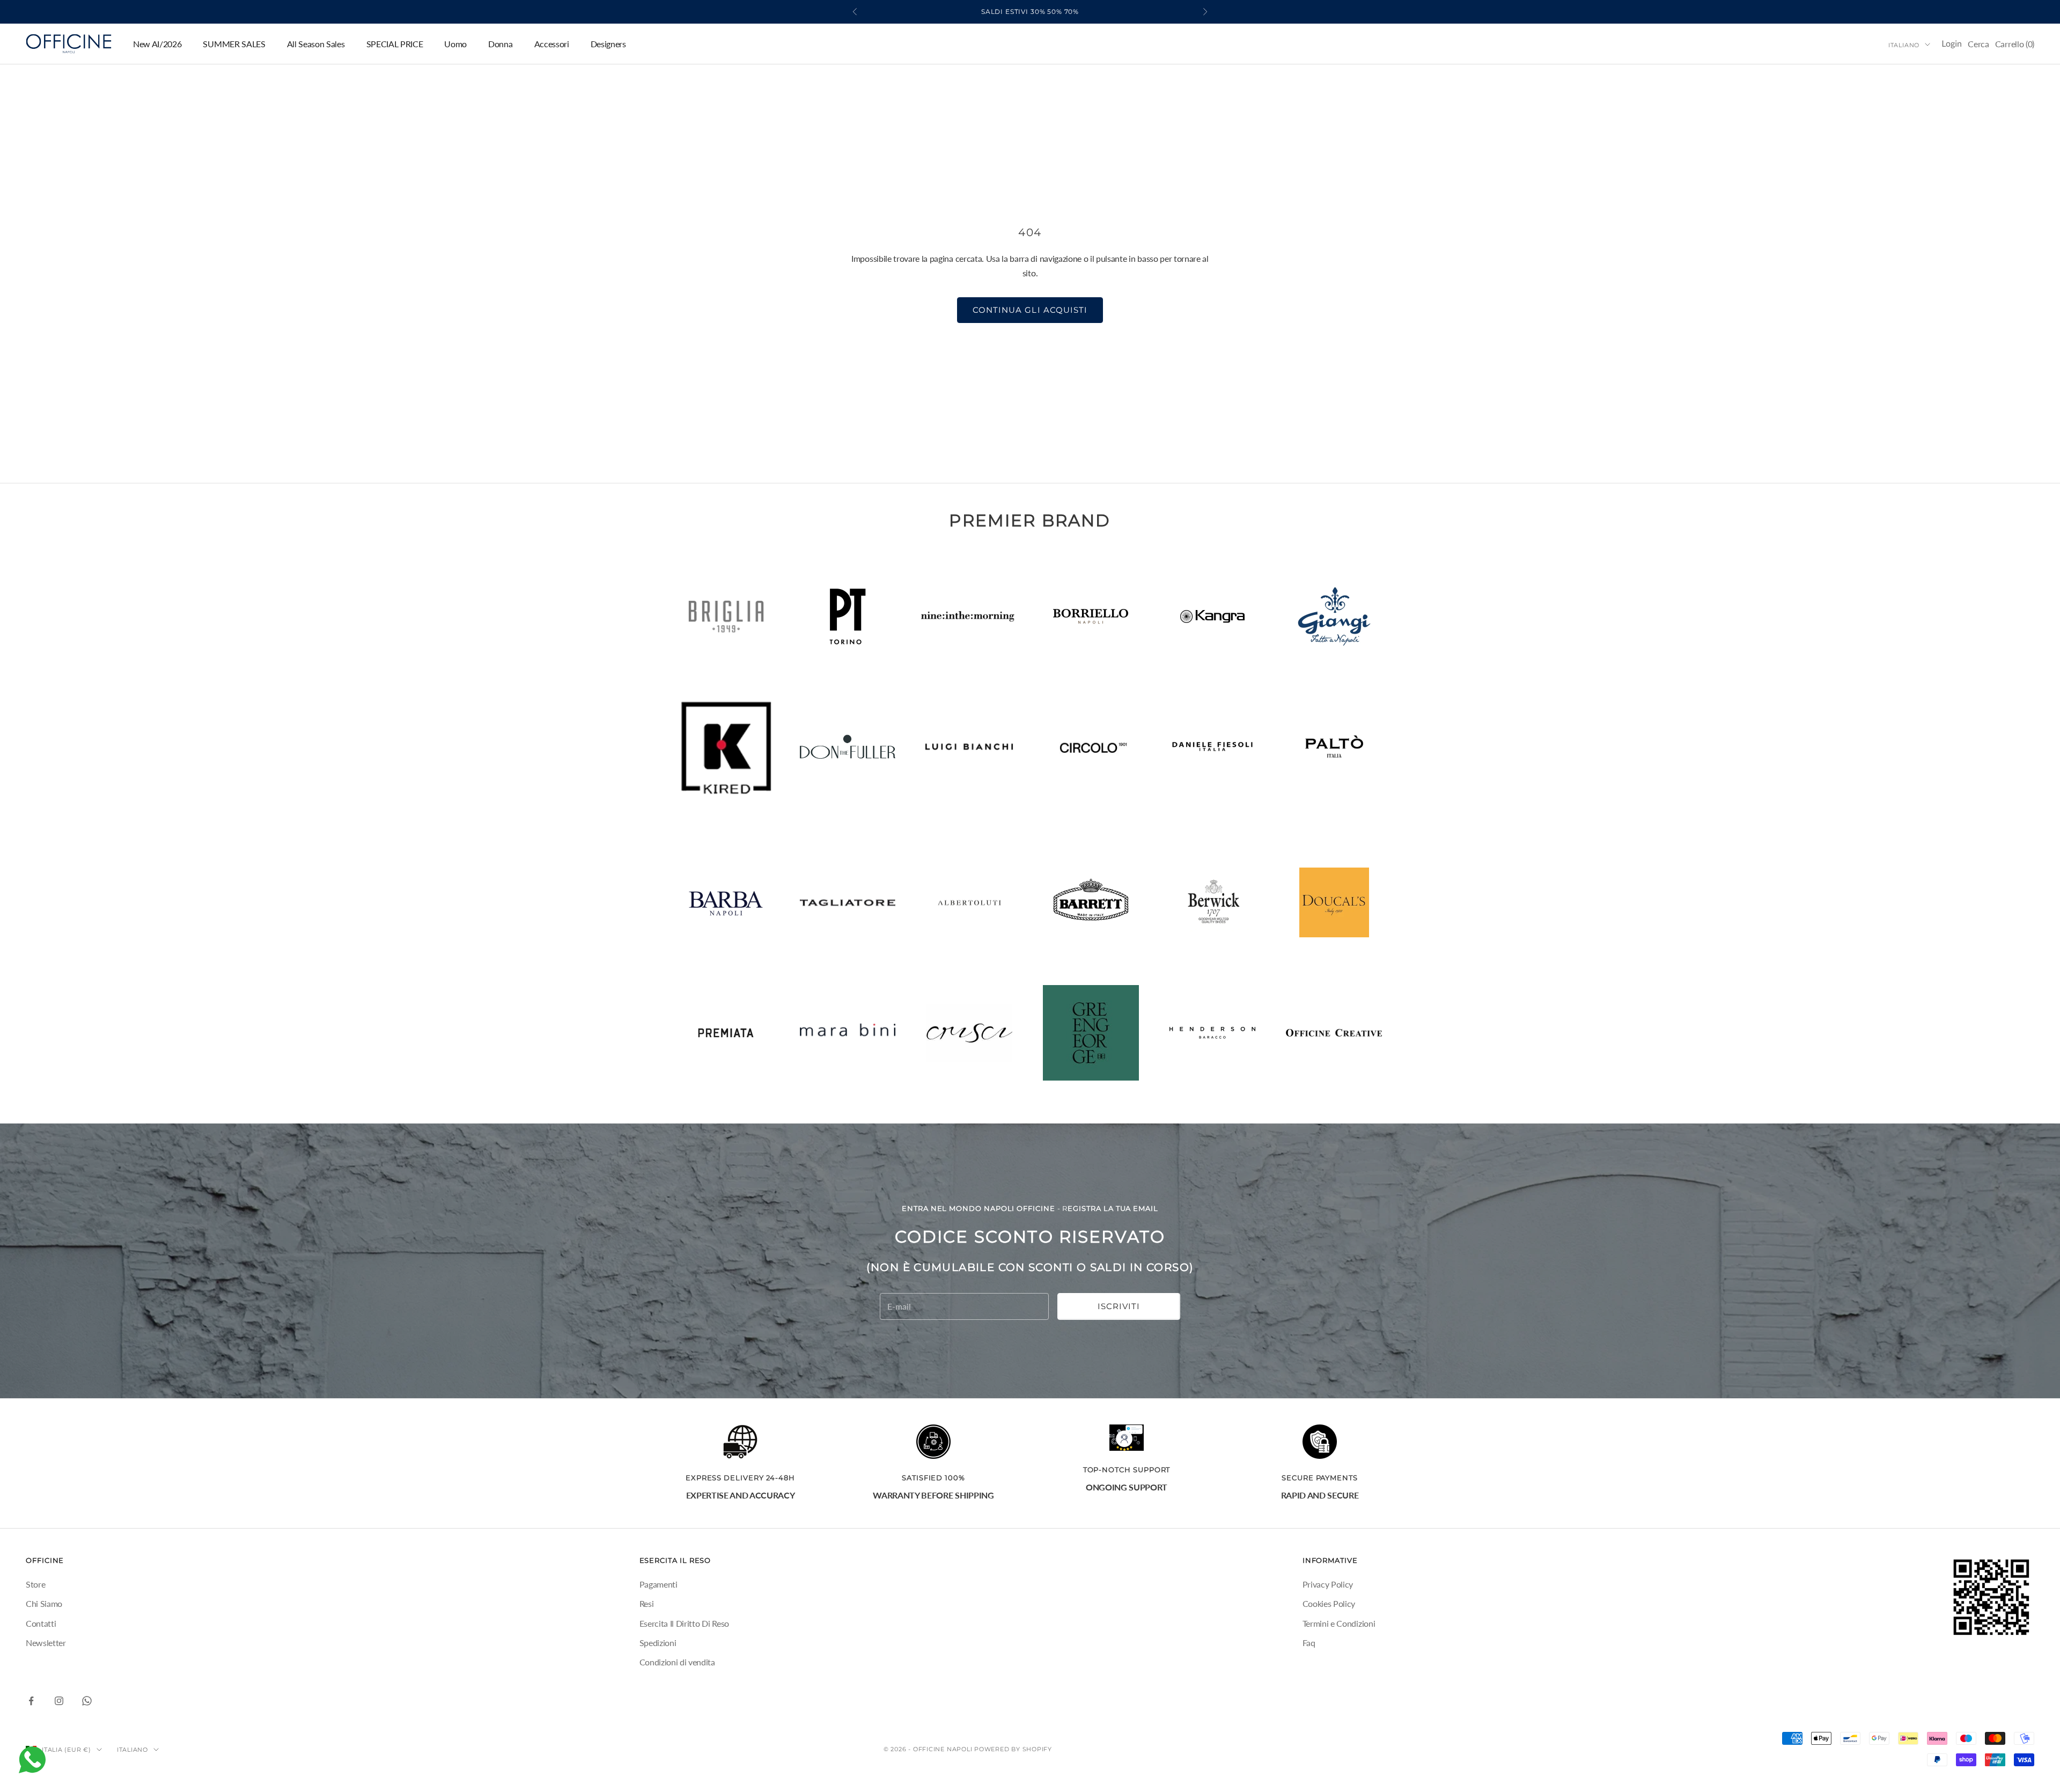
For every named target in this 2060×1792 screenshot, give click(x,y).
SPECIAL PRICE (395, 44)
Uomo (455, 44)
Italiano (1904, 45)
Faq (1309, 1643)
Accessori (552, 44)
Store (35, 1584)
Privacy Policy (1328, 1584)
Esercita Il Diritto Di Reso (684, 1623)
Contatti (41, 1623)
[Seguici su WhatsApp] (87, 1701)
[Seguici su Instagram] (59, 1701)
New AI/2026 (157, 44)
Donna (500, 44)
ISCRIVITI (1119, 1306)
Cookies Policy (1329, 1603)
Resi (647, 1603)
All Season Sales (316, 44)
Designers (608, 44)
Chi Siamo (44, 1603)
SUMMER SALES (234, 44)
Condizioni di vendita (677, 1662)
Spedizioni (658, 1643)
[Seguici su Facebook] (31, 1701)
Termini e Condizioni (1339, 1623)
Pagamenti (659, 1584)
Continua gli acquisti (1030, 310)
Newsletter (46, 1643)
